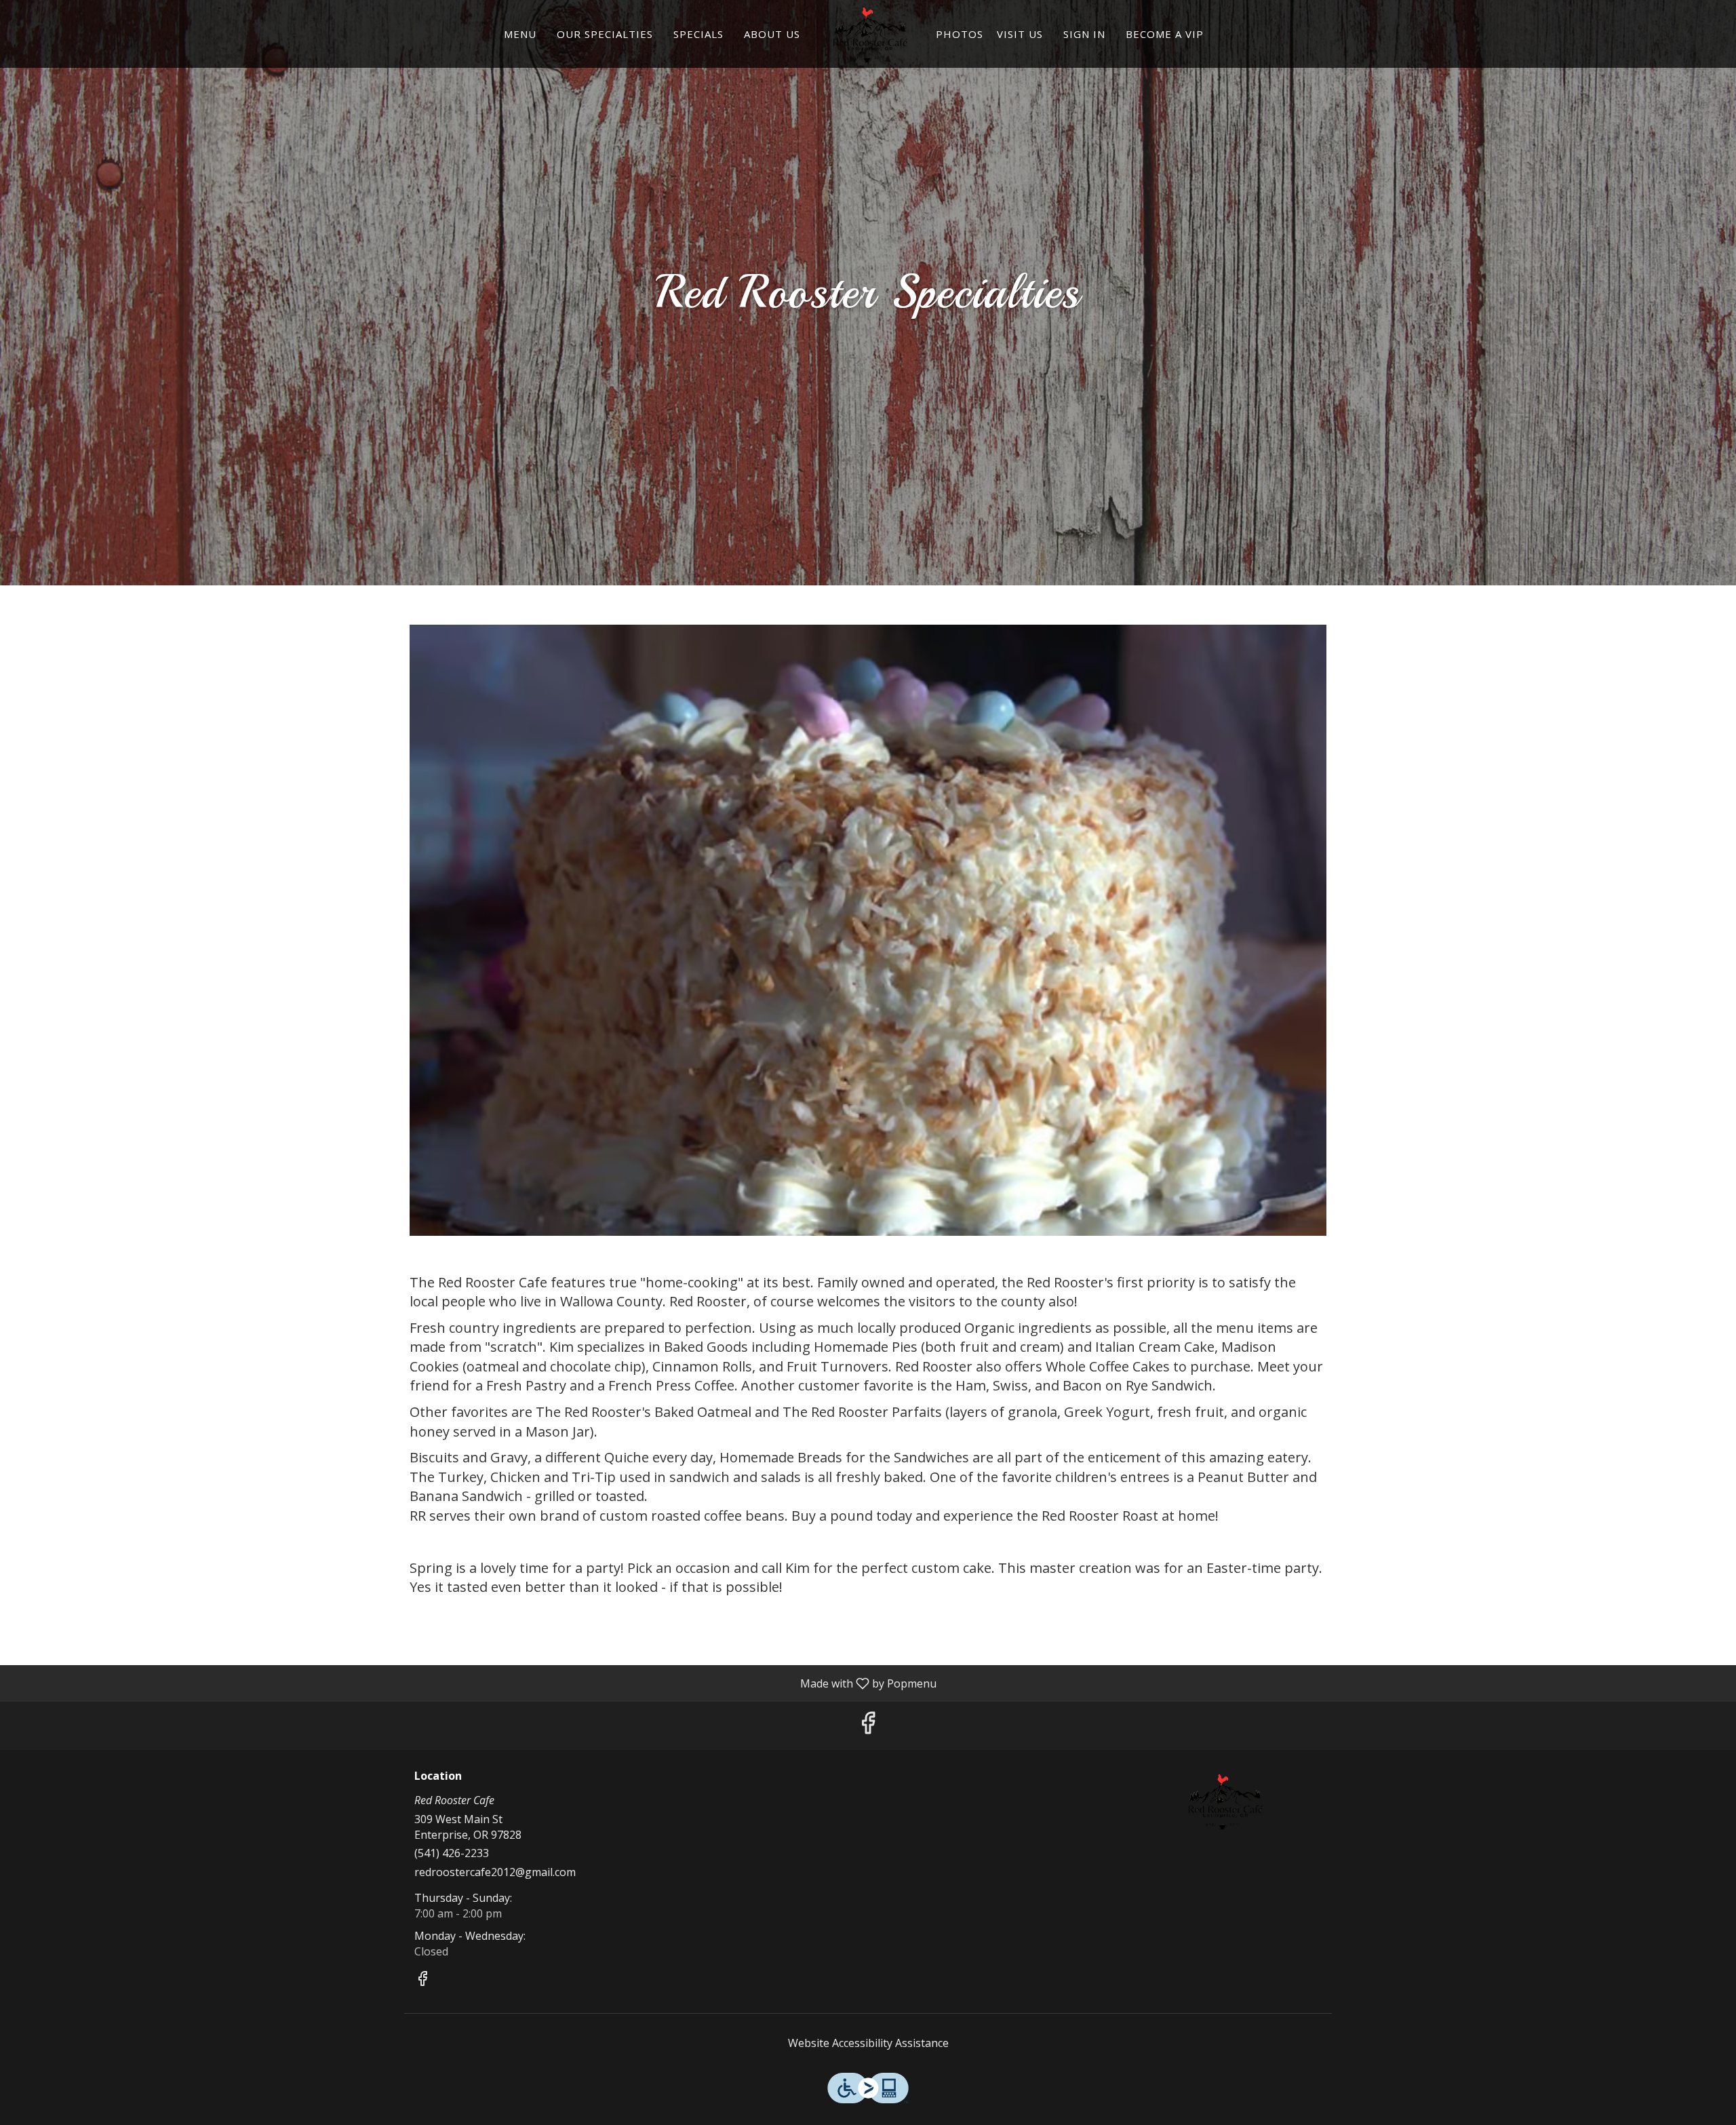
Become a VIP (1165, 34)
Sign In (1084, 34)
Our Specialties (605, 34)
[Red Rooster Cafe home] (868, 34)
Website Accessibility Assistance (868, 2043)
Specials (698, 34)
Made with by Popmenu (473, 1683)
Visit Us (1020, 34)
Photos (960, 34)
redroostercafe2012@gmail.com (495, 1872)
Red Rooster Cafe (1224, 1801)
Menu (520, 34)
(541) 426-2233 (452, 1853)
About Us (772, 34)
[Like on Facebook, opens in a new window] (868, 1726)
